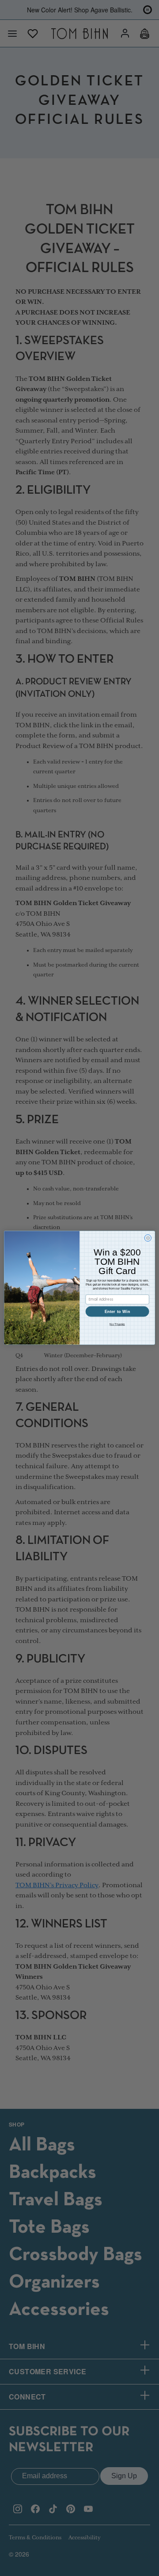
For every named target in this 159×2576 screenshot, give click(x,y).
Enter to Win (117, 1312)
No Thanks (117, 1324)
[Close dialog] (148, 1238)
